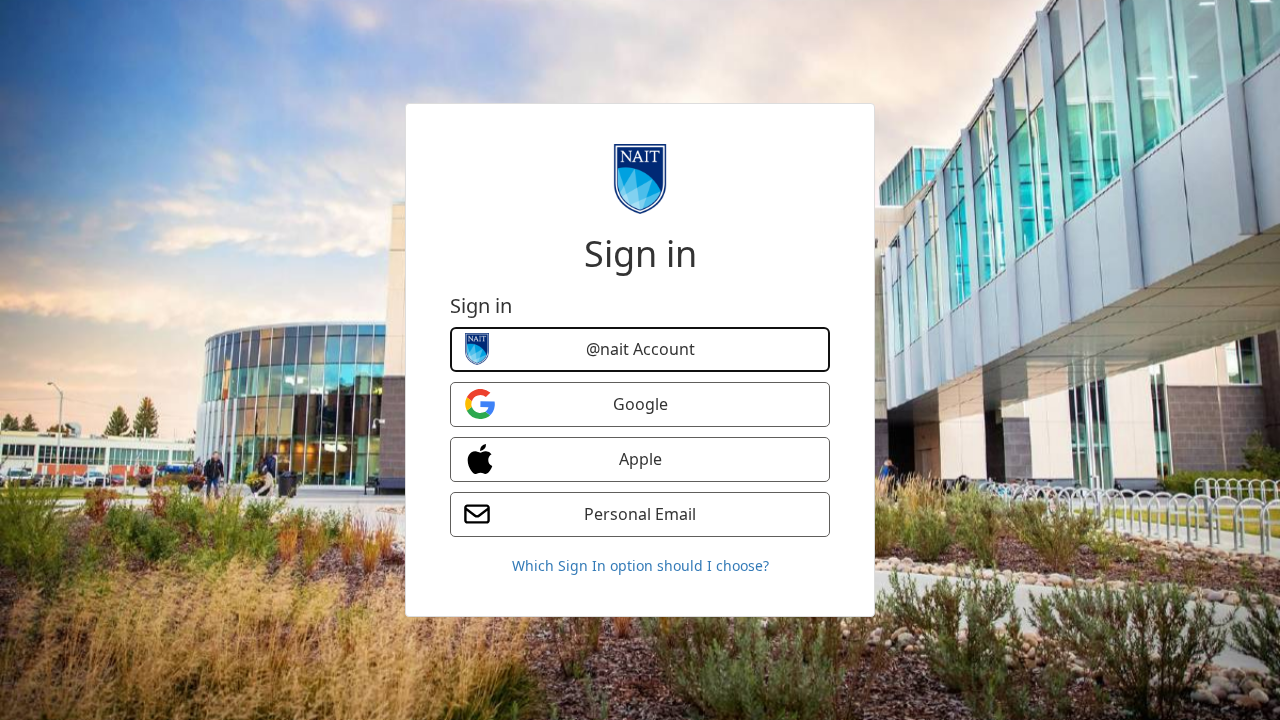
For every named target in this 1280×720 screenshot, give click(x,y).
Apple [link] (640, 459)
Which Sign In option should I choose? (640, 565)
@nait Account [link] (640, 349)
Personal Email (640, 514)
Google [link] (640, 404)
